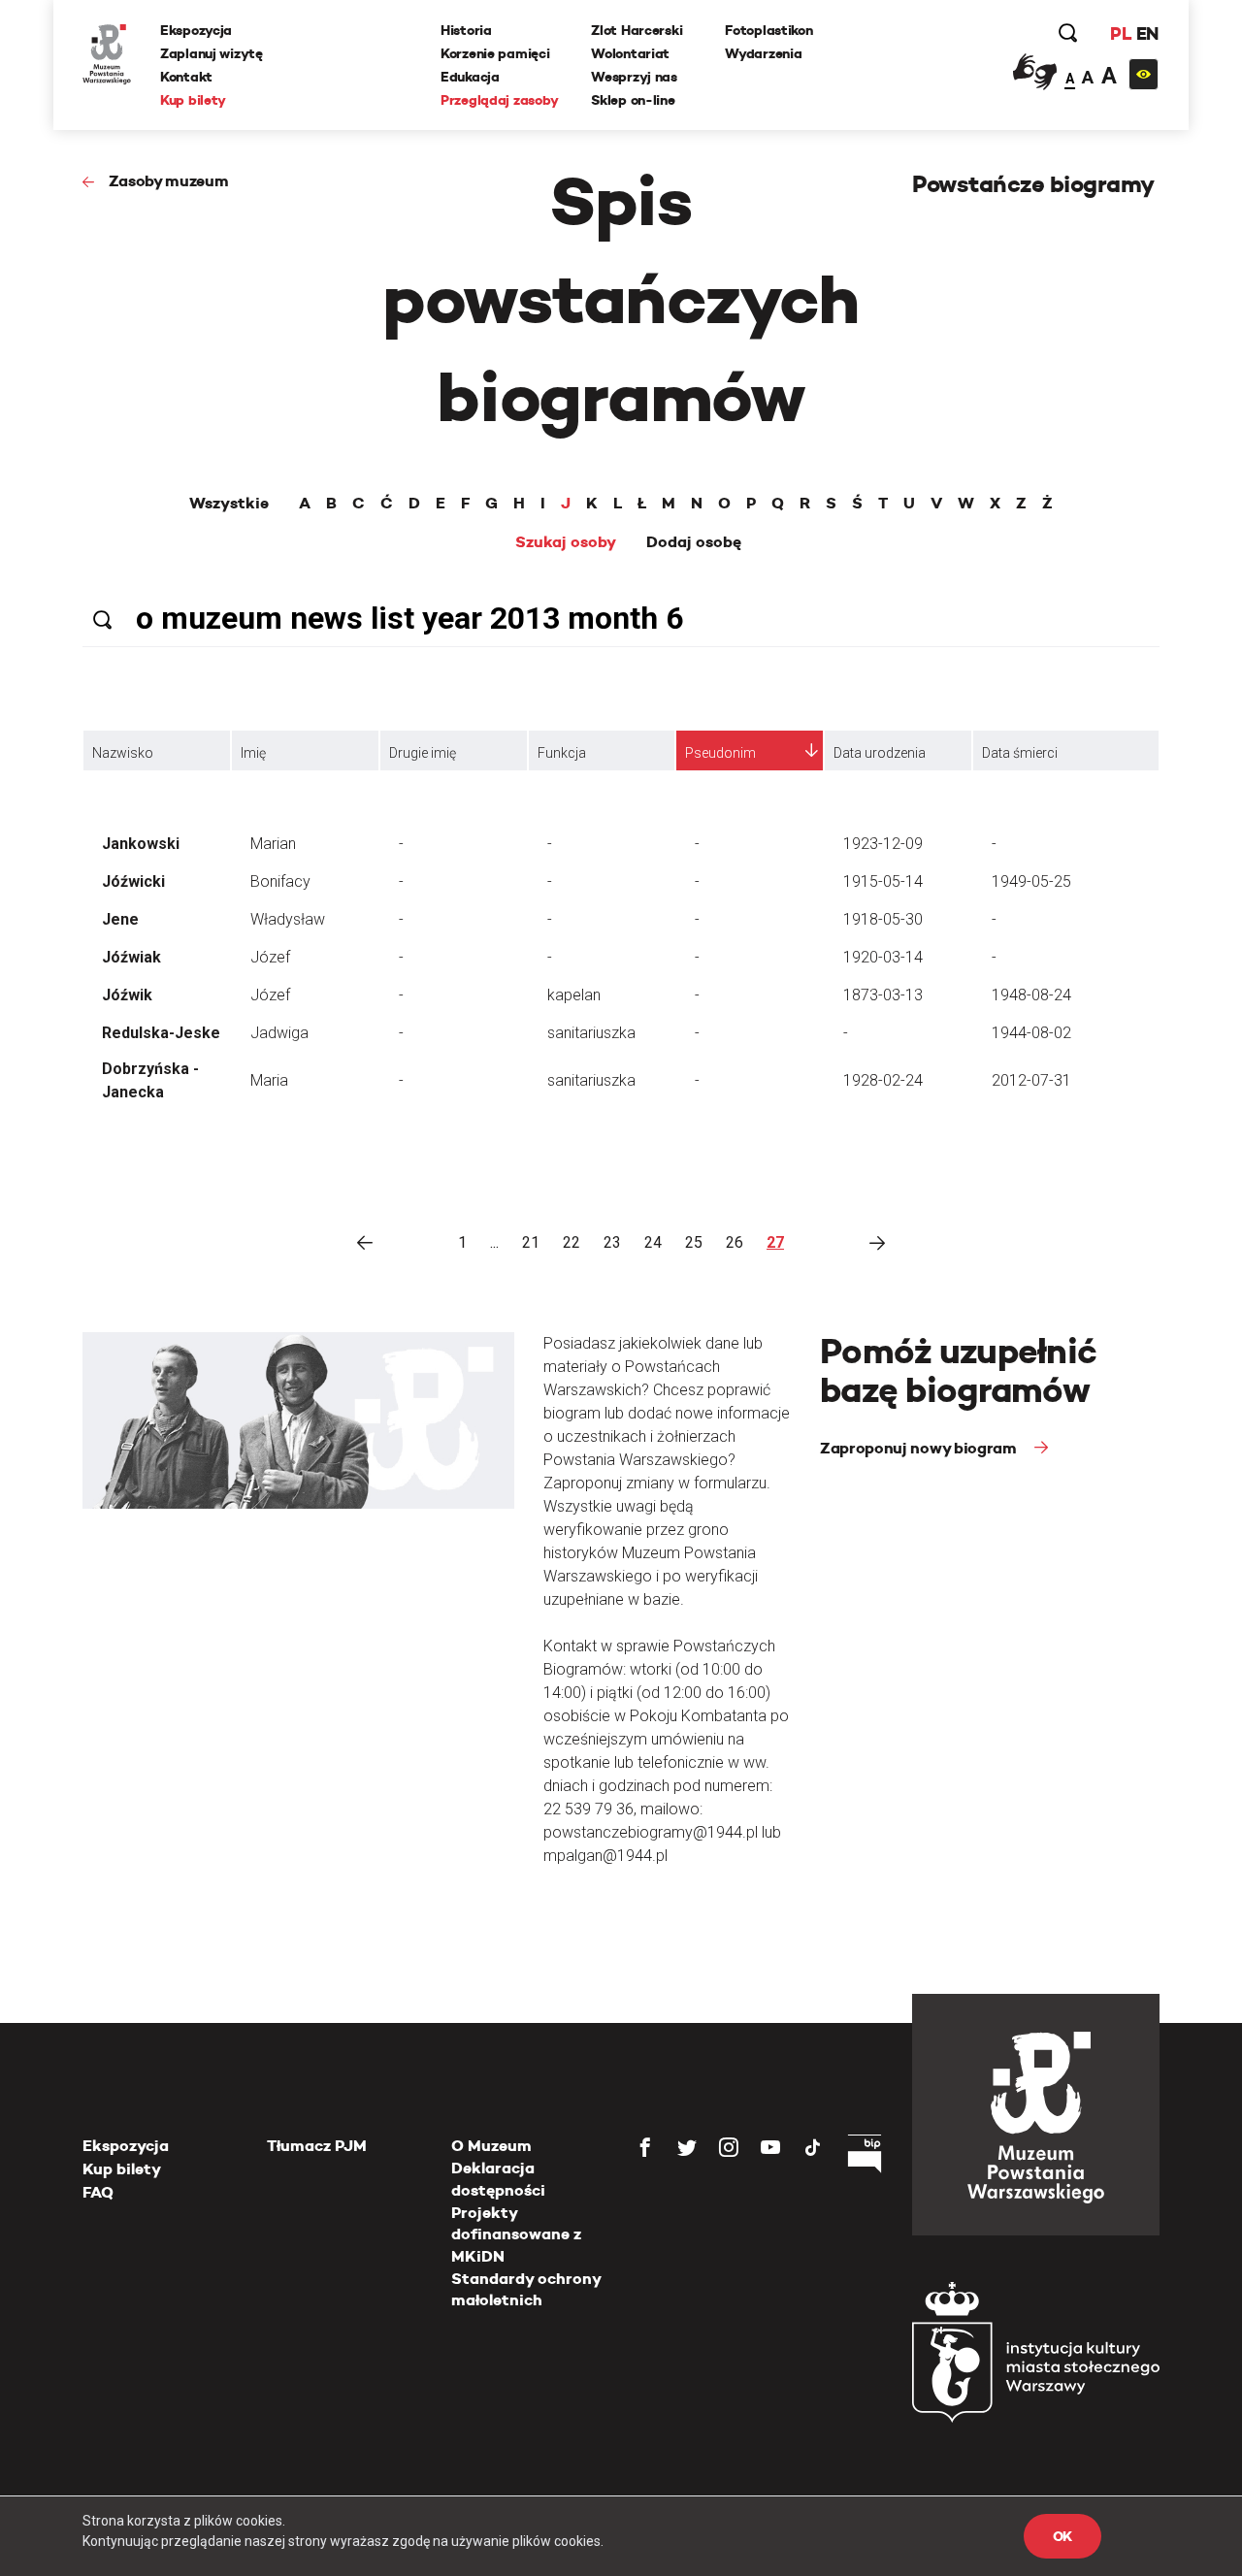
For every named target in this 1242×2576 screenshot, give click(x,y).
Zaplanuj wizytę (212, 53)
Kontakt (186, 77)
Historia (466, 30)
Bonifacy (280, 881)
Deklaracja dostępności (498, 2179)
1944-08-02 (1031, 1033)
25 (694, 1242)
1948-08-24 (1031, 995)
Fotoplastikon (768, 30)
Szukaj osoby (566, 542)
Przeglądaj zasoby (499, 100)
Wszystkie (229, 504)
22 (572, 1242)
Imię (253, 753)
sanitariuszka (591, 1033)
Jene (120, 919)
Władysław (288, 919)
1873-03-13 (883, 995)
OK (1062, 2536)
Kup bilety (193, 100)
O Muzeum (491, 2146)
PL (1121, 33)
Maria (269, 1080)
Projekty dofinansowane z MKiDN (516, 2234)
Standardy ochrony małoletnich (526, 2289)
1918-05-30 (883, 919)
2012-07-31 (1031, 1080)
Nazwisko (123, 753)
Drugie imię (423, 753)
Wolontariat (630, 53)
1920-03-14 (883, 957)
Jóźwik (127, 995)
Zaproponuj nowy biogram (920, 1448)
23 (612, 1242)
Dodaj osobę (694, 542)
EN (1147, 33)
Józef (270, 957)
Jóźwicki (133, 881)
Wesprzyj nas (634, 77)
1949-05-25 (1031, 881)
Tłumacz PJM (317, 2146)
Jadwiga (279, 1033)
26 (735, 1242)
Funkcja (562, 753)
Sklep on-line (633, 100)
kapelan (574, 995)
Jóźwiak (131, 957)
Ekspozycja (196, 30)
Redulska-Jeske (161, 1033)
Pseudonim (720, 753)
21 (531, 1242)
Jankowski (141, 844)
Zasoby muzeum (169, 181)
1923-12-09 (883, 844)
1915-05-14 (883, 881)
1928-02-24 (883, 1080)
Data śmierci (1020, 753)
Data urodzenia (880, 753)
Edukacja (470, 77)
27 (775, 1242)
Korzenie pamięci (495, 53)
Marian (273, 844)
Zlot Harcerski (637, 30)
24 (653, 1242)
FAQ (98, 2192)
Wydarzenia (763, 53)
